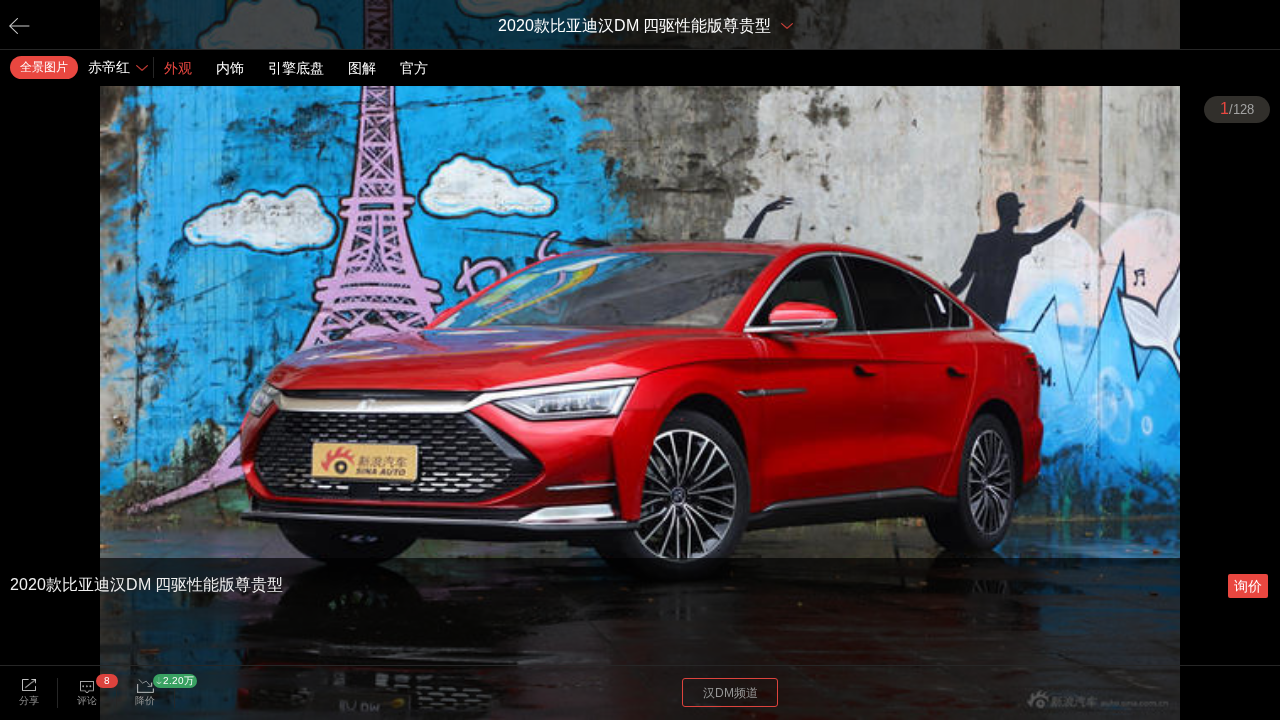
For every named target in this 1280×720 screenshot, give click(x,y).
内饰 (230, 68)
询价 (1248, 586)
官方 (414, 68)
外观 (178, 68)
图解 (362, 68)
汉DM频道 (730, 693)
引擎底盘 (296, 68)
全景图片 (44, 67)
